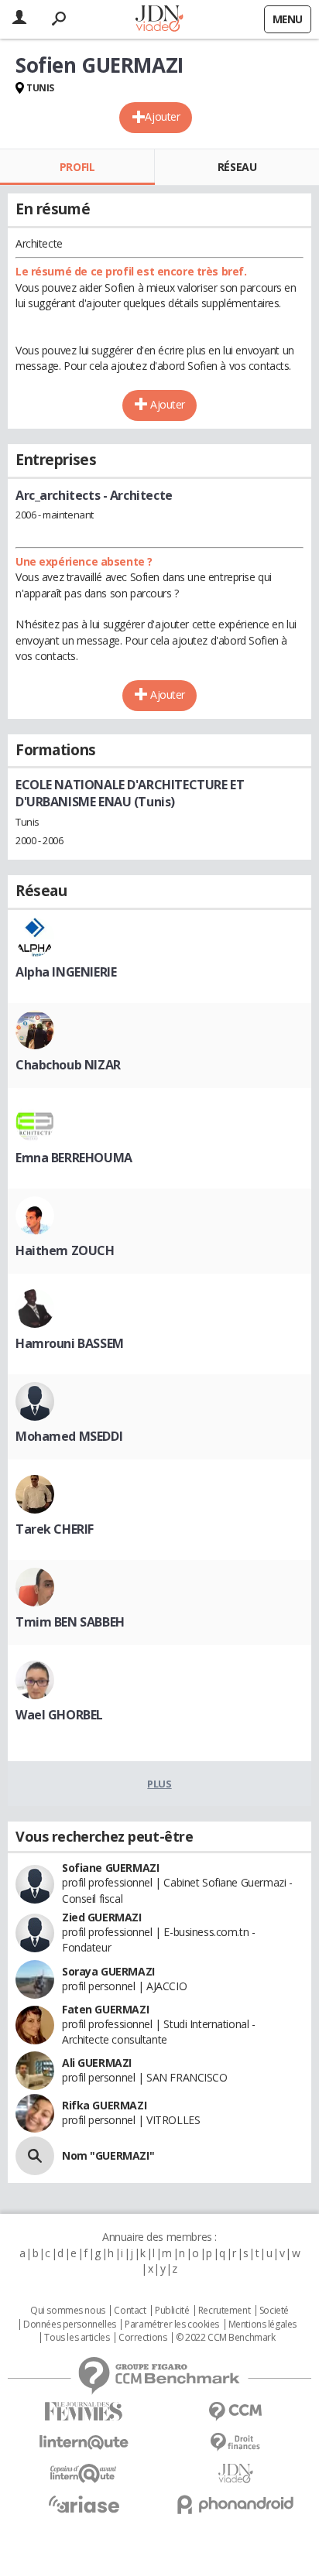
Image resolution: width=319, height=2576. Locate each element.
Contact (130, 2311)
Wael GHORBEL (59, 1715)
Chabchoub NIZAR (68, 1065)
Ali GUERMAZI (97, 2063)
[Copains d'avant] (84, 2473)
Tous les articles (77, 2338)
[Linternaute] (84, 2443)
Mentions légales (262, 2325)
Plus (159, 1784)
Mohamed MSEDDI (69, 1436)
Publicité (172, 2311)
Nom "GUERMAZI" (108, 2155)
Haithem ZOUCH (65, 1250)
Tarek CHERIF (55, 1529)
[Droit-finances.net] (235, 2443)
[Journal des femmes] (84, 2412)
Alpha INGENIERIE (66, 972)
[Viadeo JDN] (235, 2473)
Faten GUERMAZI (105, 2009)
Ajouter (162, 116)
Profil (77, 167)
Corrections (142, 2338)
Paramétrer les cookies (172, 2325)
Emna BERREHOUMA (74, 1158)
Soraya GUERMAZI (108, 1971)
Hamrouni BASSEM (70, 1343)
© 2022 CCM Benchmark (226, 2338)
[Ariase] (84, 2504)
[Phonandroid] (235, 2504)
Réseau (237, 167)
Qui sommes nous (68, 2311)
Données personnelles (70, 2325)
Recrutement (224, 2311)
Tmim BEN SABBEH (70, 1622)
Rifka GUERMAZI (104, 2105)
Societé (274, 2311)
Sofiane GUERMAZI (110, 1868)
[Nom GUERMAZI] (35, 2156)
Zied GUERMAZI (102, 1917)
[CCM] (235, 2412)
